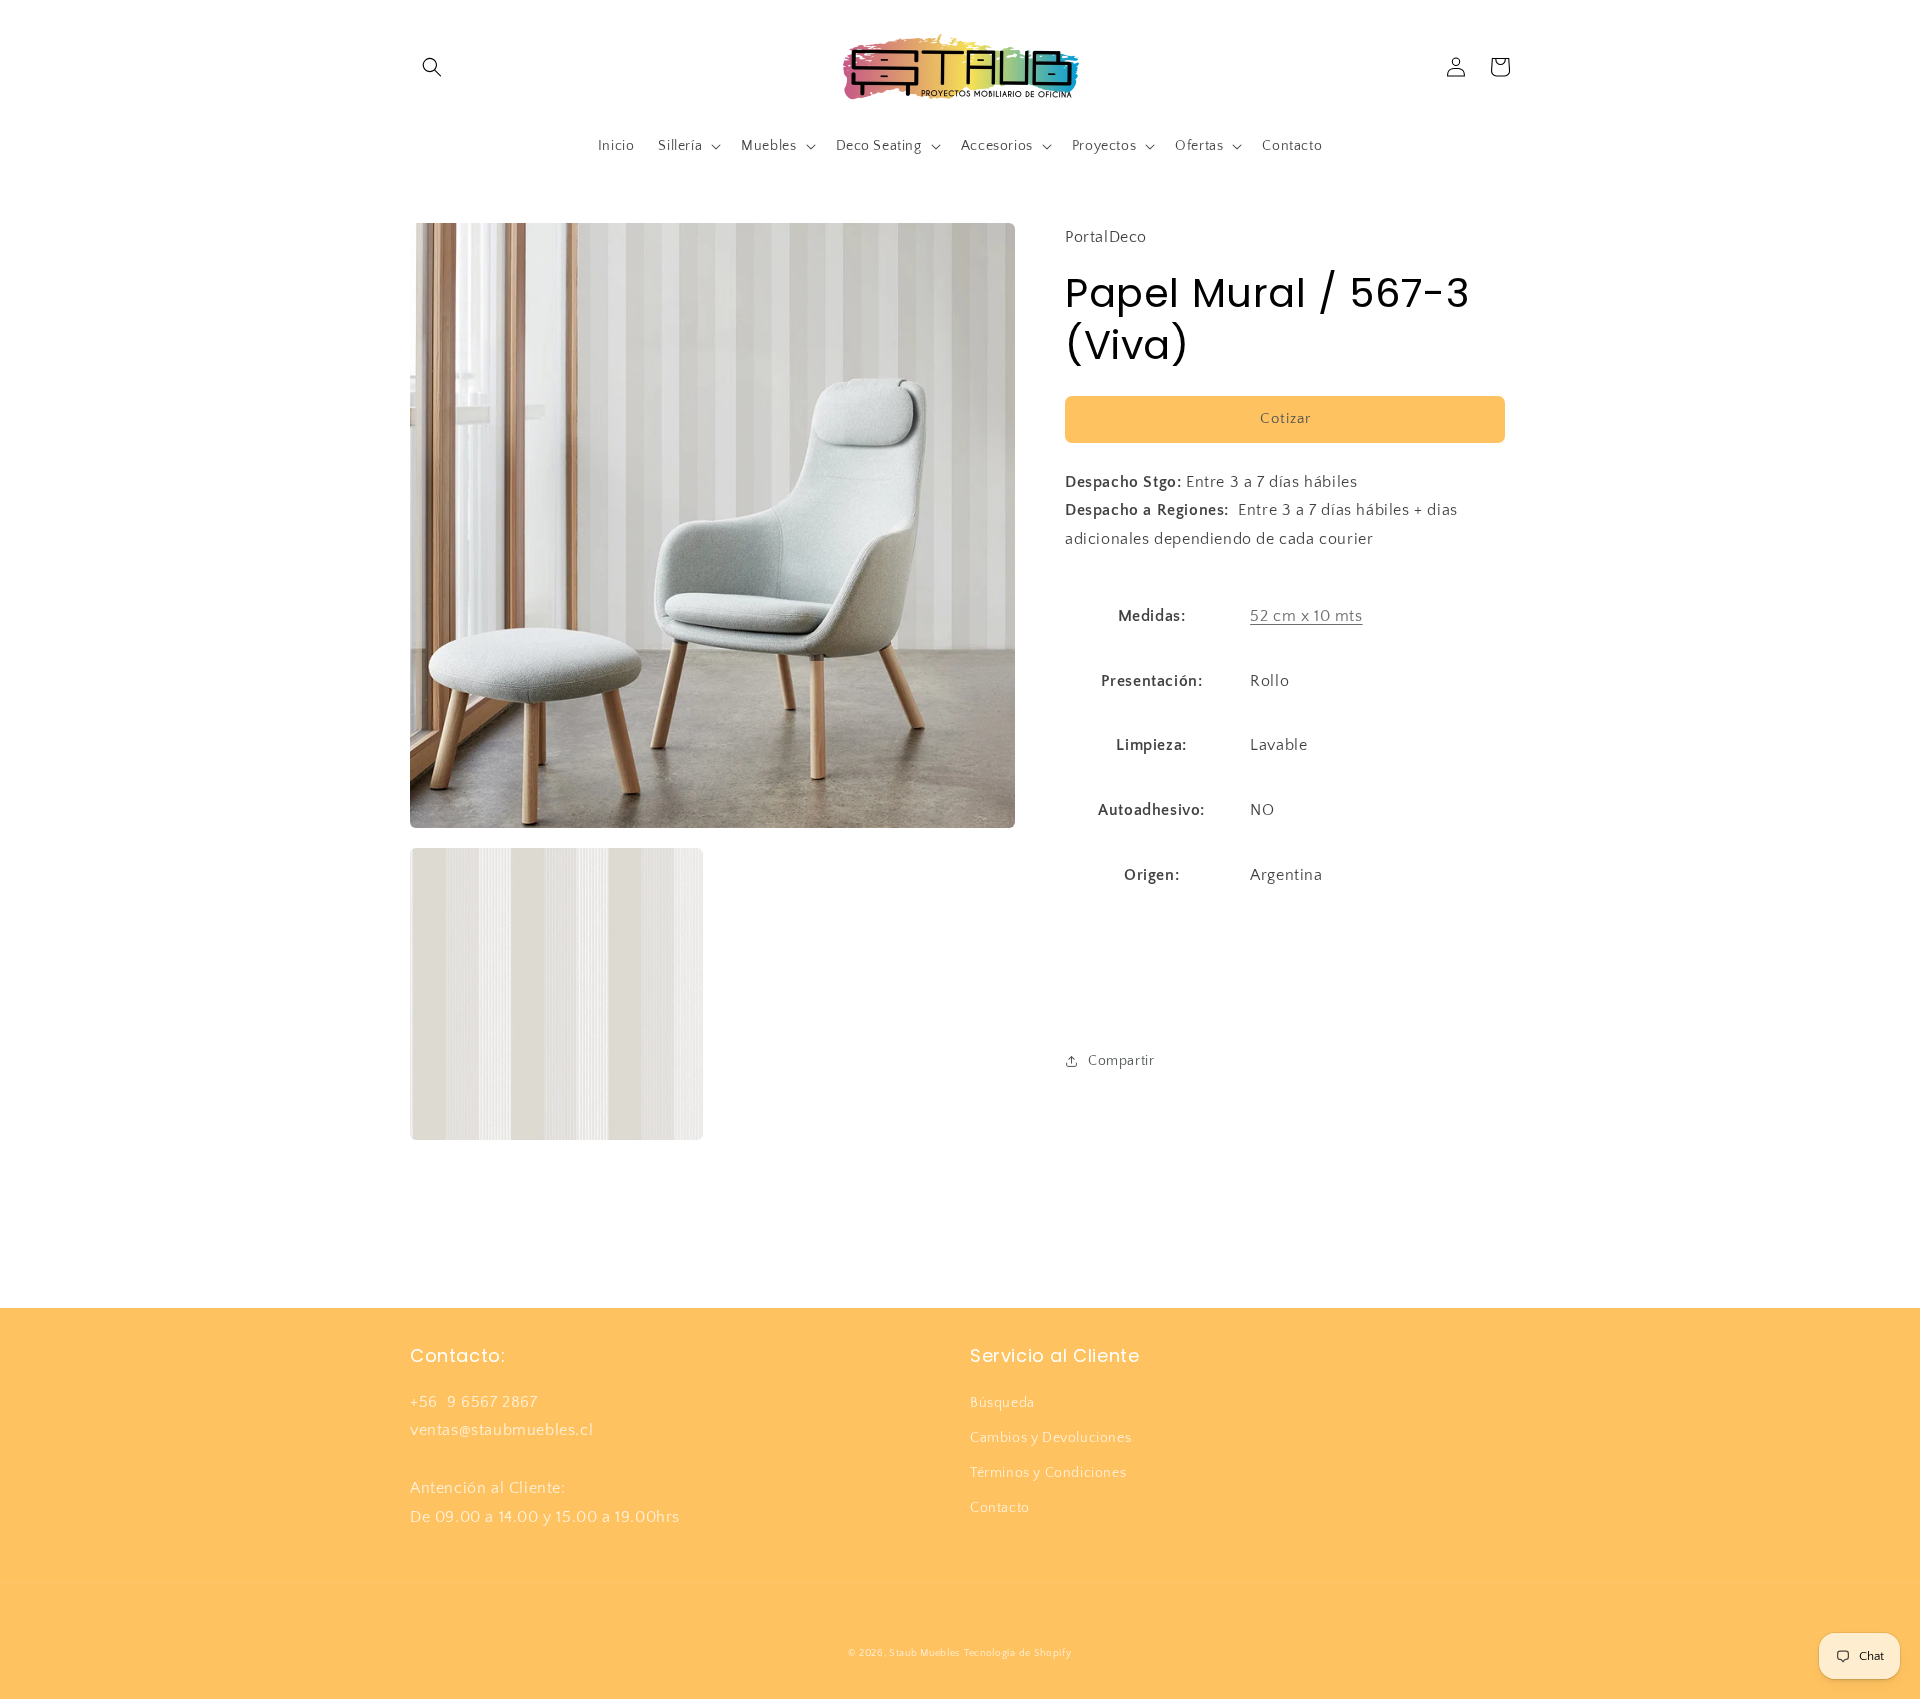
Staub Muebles (924, 1653)
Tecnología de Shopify (1018, 1653)
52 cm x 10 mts (1306, 616)
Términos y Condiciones (1048, 1473)
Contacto (1000, 1508)
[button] (432, 67)
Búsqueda (1002, 1403)
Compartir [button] (1121, 1061)
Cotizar (1285, 418)
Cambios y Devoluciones (1050, 1438)
